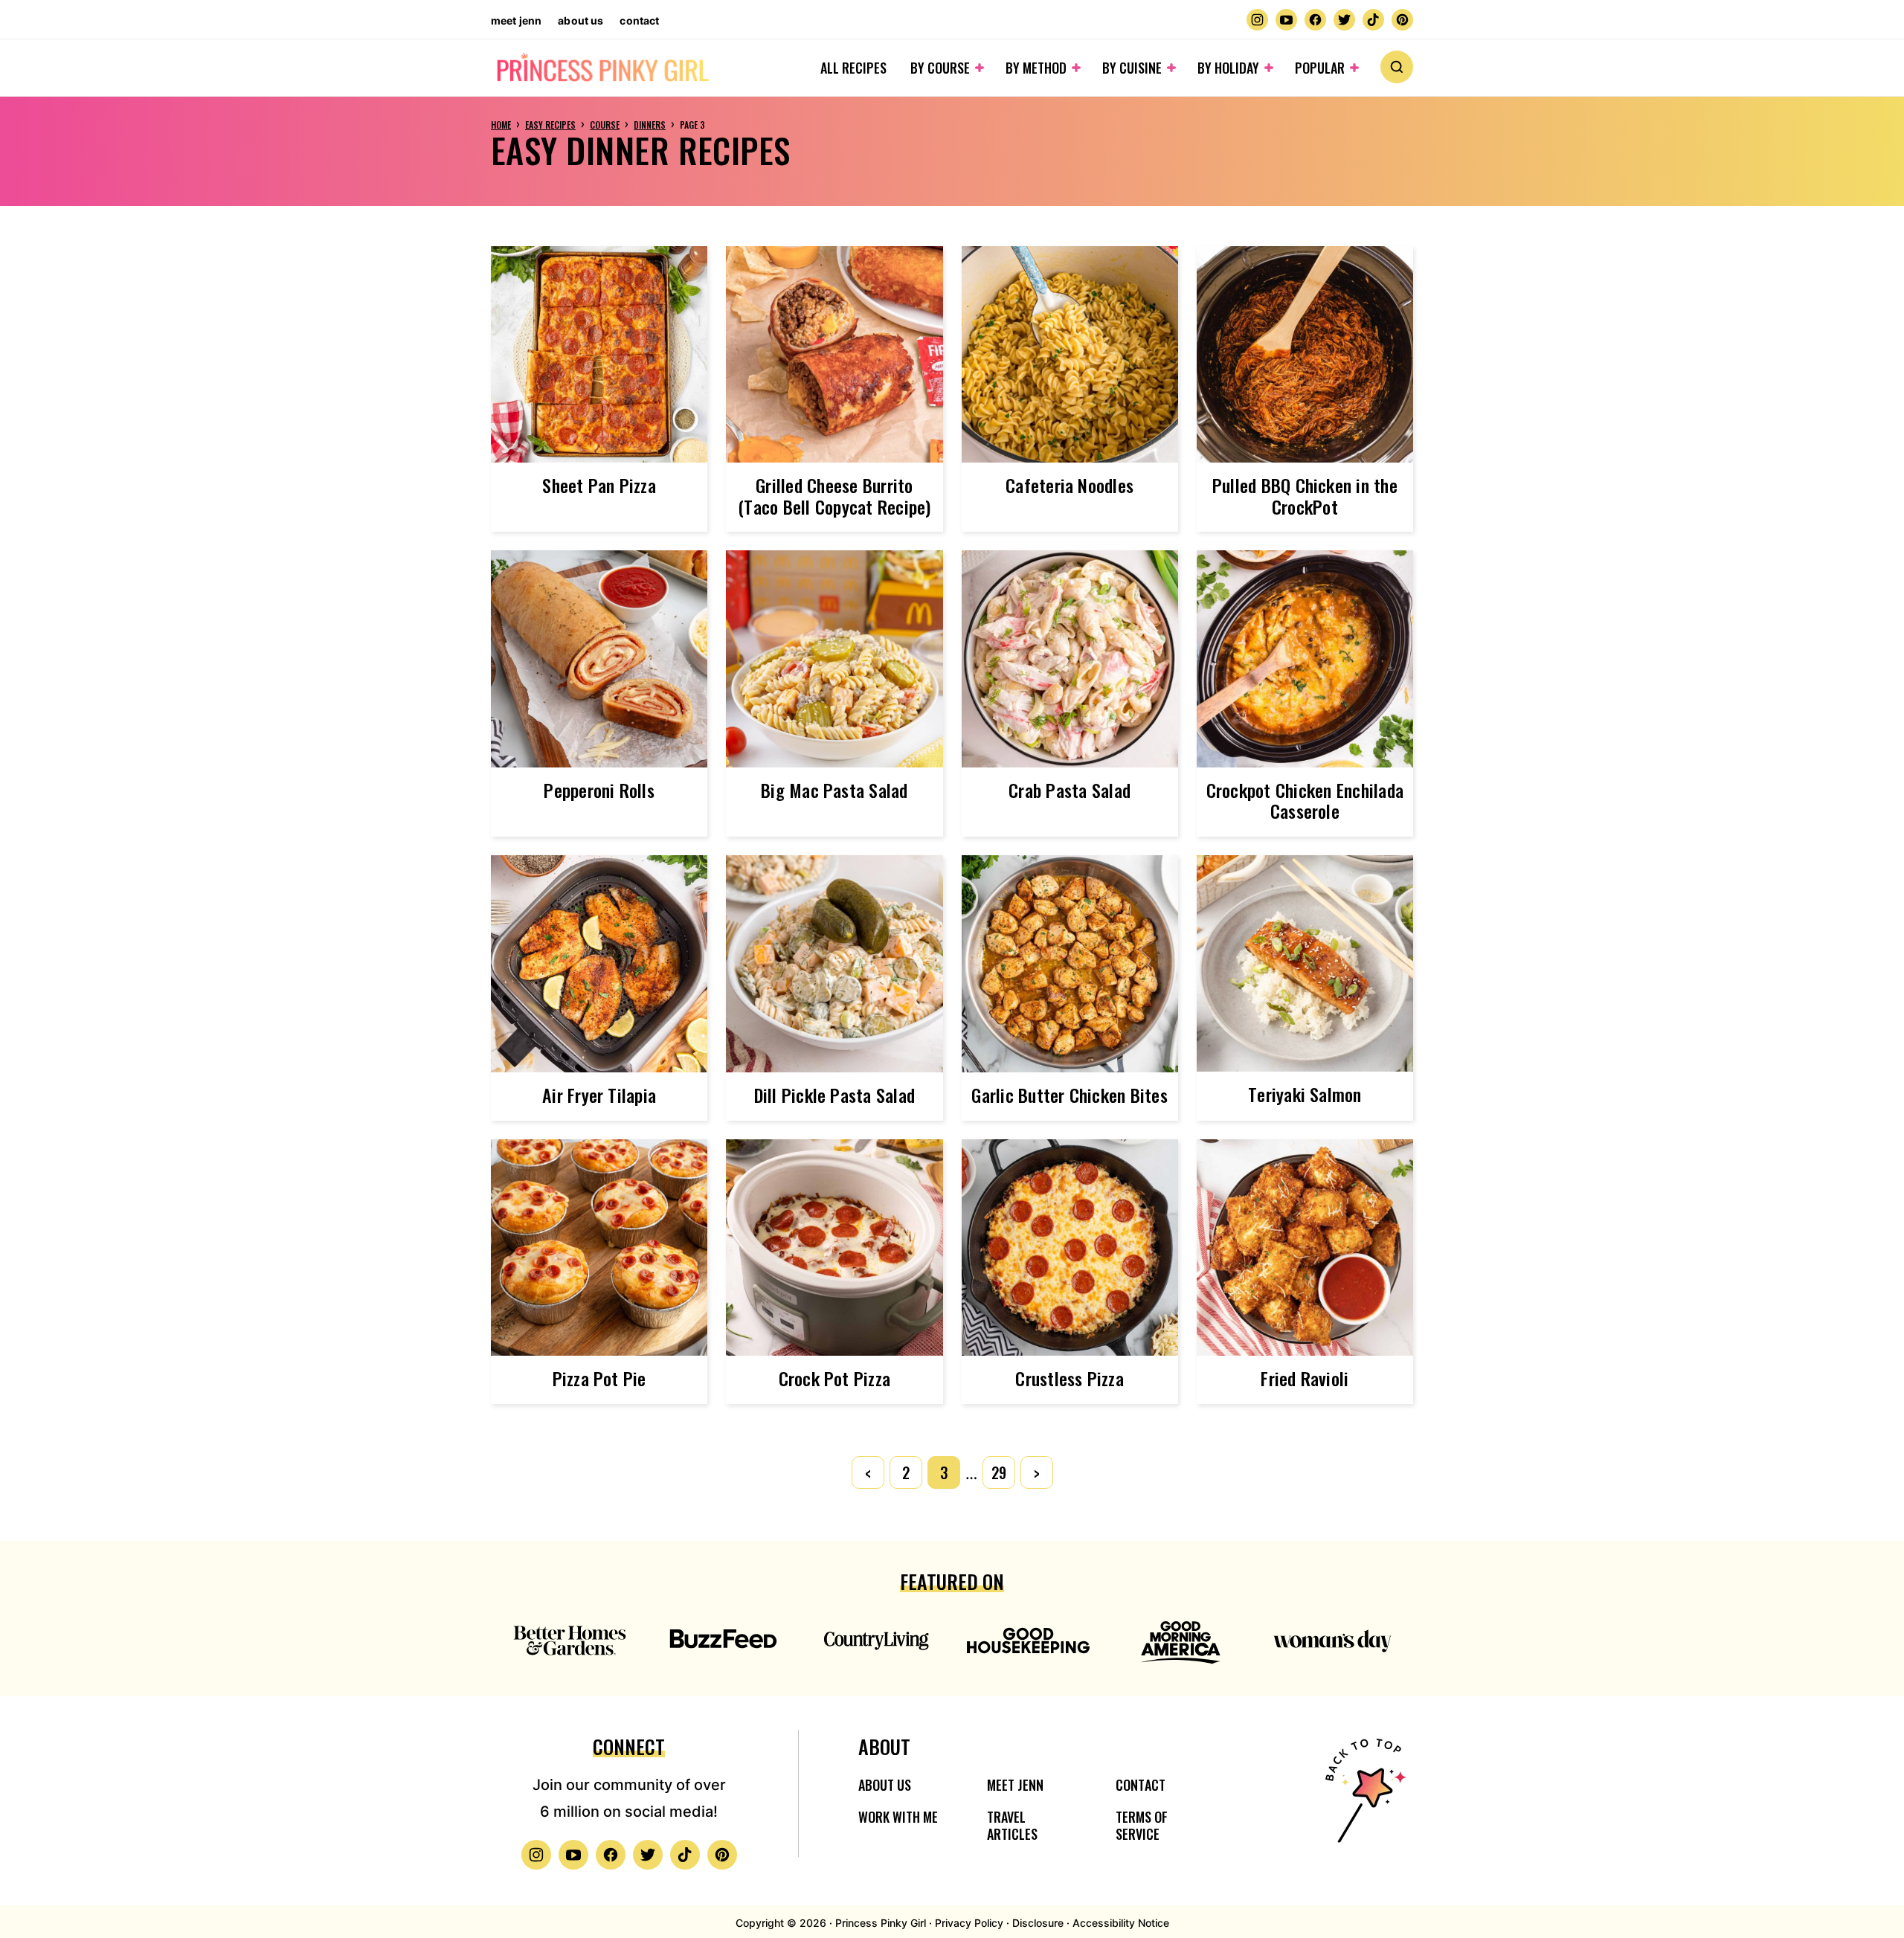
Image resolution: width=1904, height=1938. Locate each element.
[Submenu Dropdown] (980, 68)
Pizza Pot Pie (599, 1378)
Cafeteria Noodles (1070, 485)
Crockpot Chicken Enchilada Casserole (1305, 801)
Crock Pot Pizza (835, 1378)
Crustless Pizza (1070, 1378)
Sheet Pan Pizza (599, 485)
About (884, 1747)
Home (501, 125)
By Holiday (1228, 68)
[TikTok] (1373, 20)
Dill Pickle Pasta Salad (835, 1095)
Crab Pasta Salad (1070, 790)
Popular (1320, 68)
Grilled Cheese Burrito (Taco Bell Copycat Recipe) (834, 496)
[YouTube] (1286, 20)
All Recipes (853, 68)
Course (605, 125)
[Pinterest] (1402, 20)
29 (999, 1472)
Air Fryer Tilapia (599, 1095)
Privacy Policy (969, 1923)
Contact (639, 20)
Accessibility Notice (1121, 1923)
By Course (940, 68)
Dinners (650, 125)
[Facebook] (1315, 20)
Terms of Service (1142, 1825)
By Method (1036, 68)
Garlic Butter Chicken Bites (1069, 1095)
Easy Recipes (550, 125)
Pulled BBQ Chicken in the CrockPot (1305, 496)
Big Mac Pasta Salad (834, 790)
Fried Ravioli (1305, 1378)
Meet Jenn (516, 20)
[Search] (1397, 67)
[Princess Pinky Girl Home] (602, 68)
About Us (580, 20)
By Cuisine (1132, 68)
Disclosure (1038, 1923)
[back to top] (1363, 1800)
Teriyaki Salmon (1305, 1094)
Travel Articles (1012, 1825)
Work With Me (898, 1817)
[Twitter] (1344, 20)
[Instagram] (1257, 20)
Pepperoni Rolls (599, 790)
